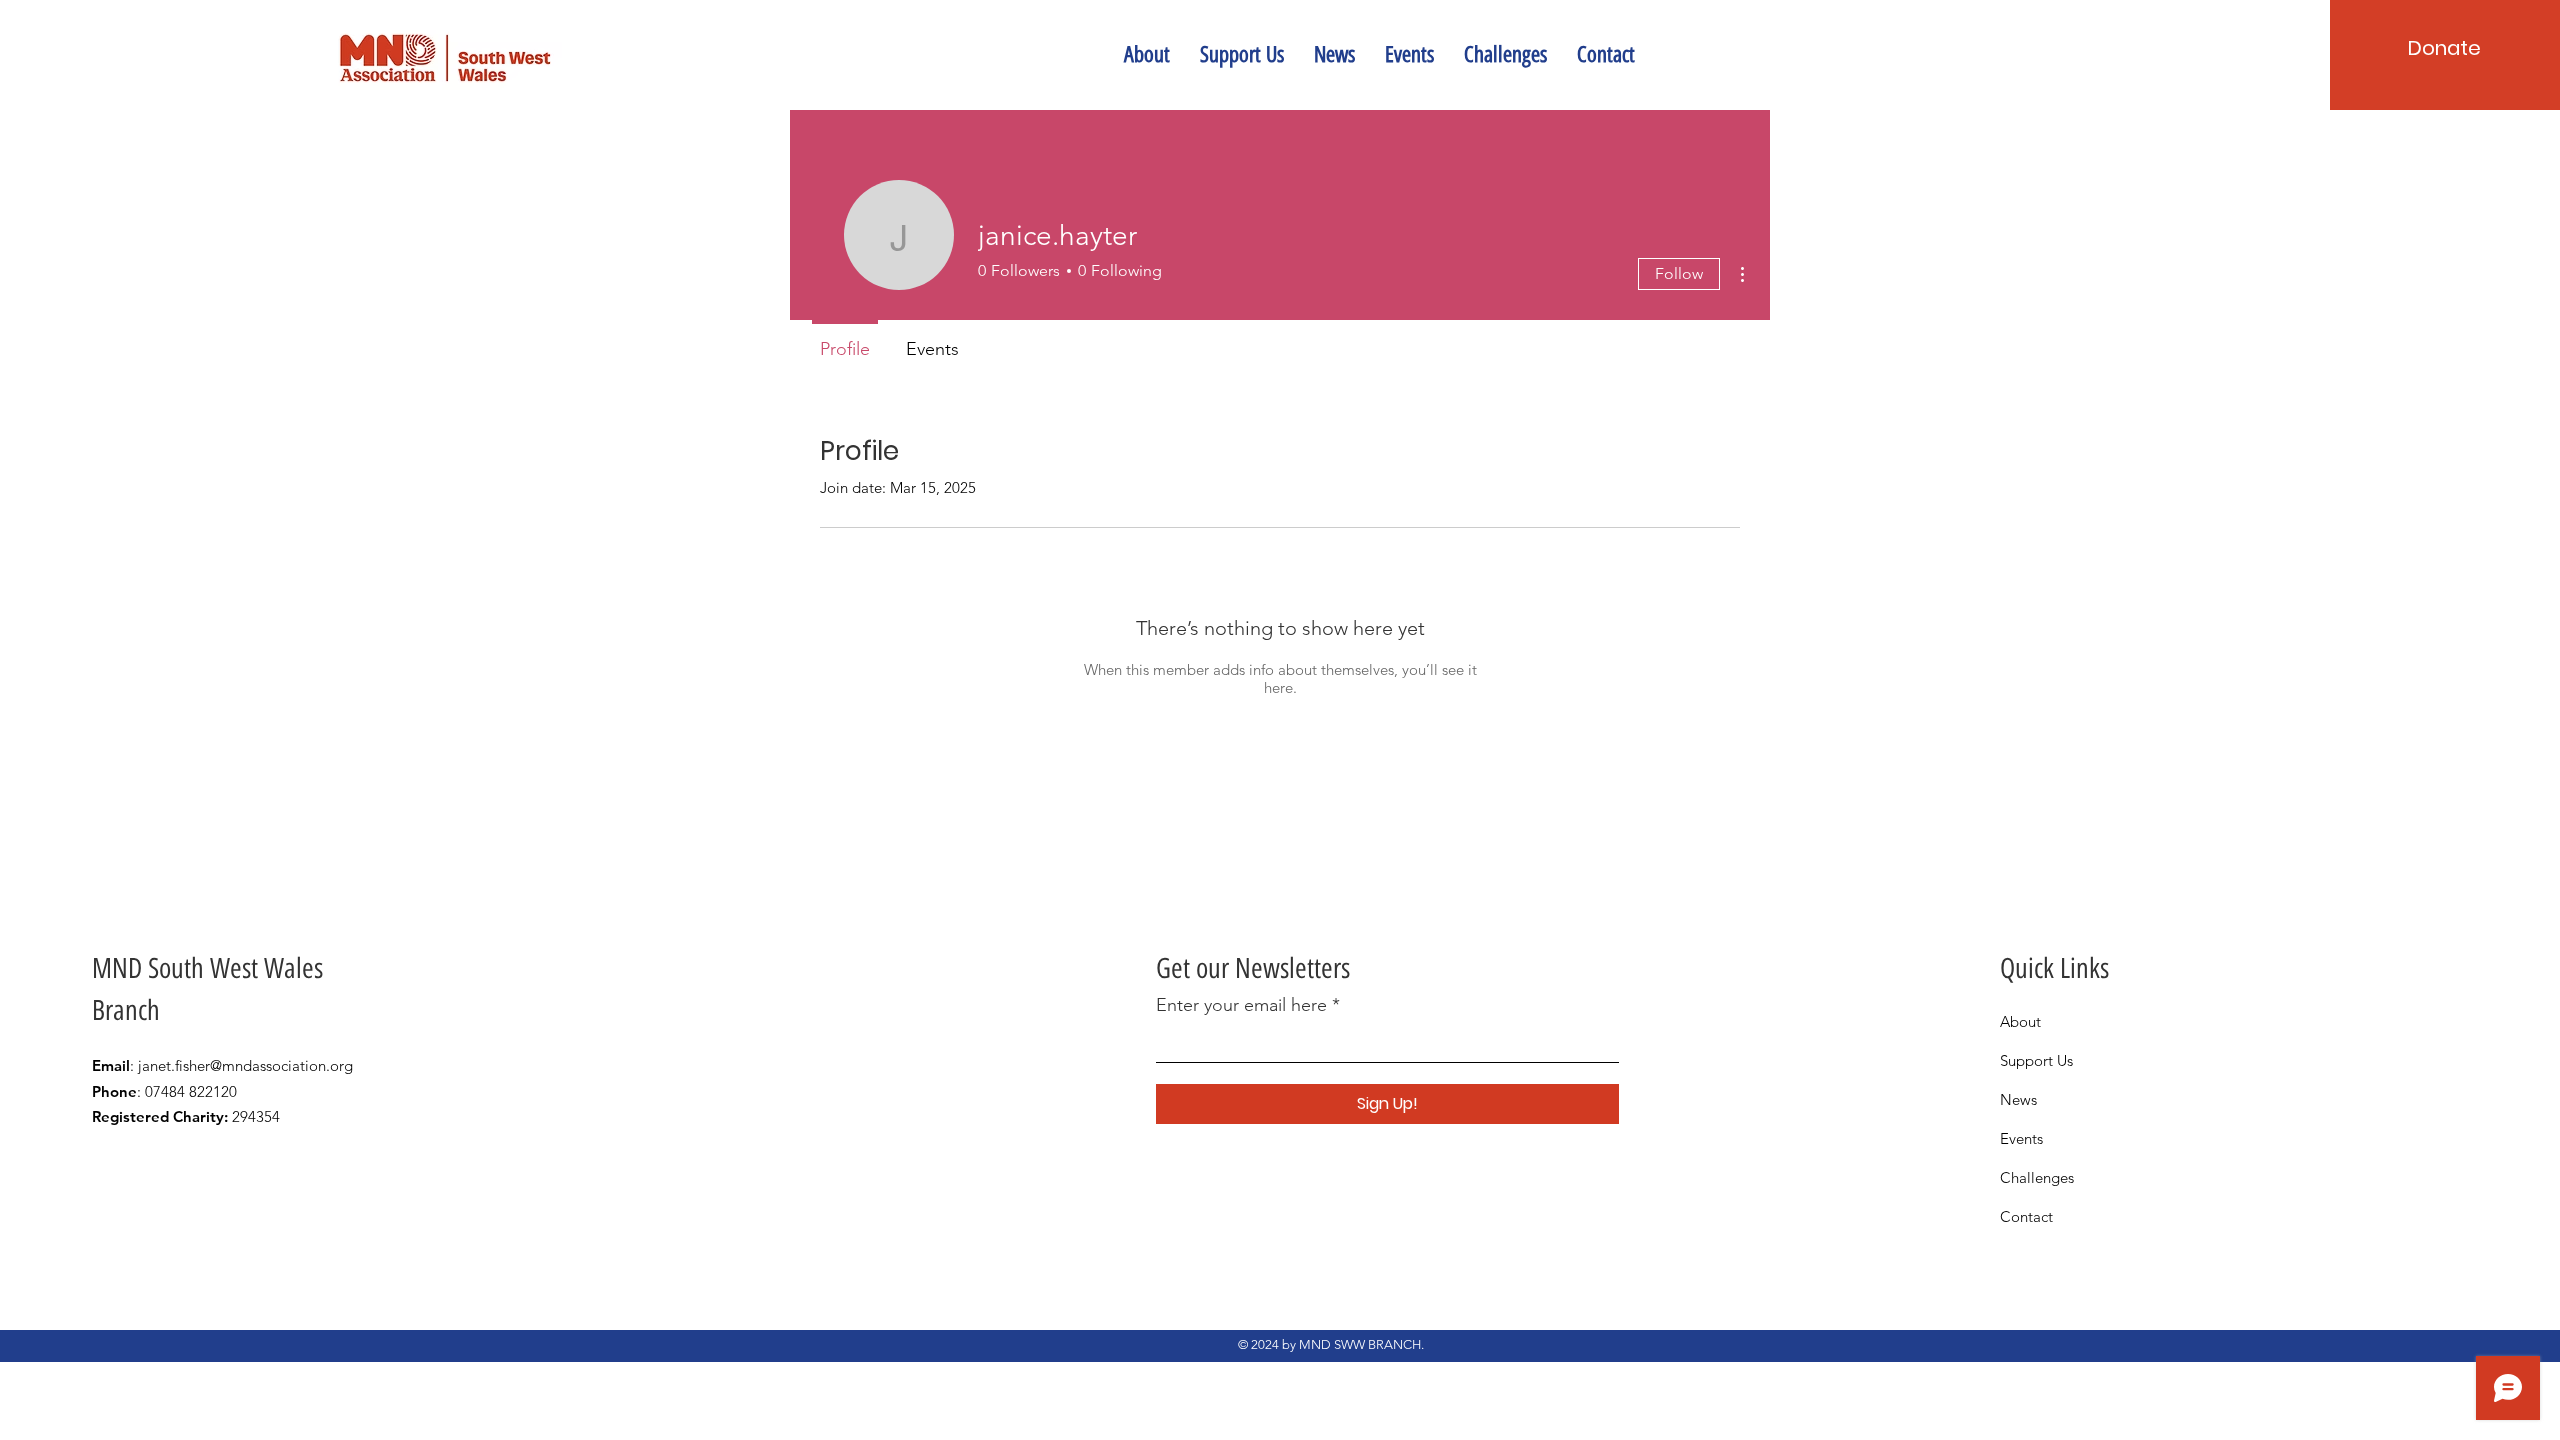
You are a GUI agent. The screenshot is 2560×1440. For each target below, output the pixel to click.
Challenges (2037, 1177)
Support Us (2036, 1060)
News (2018, 1099)
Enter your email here (1241, 1005)
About (2020, 1021)
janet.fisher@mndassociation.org (245, 1065)
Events (2021, 1138)
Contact (2026, 1216)
